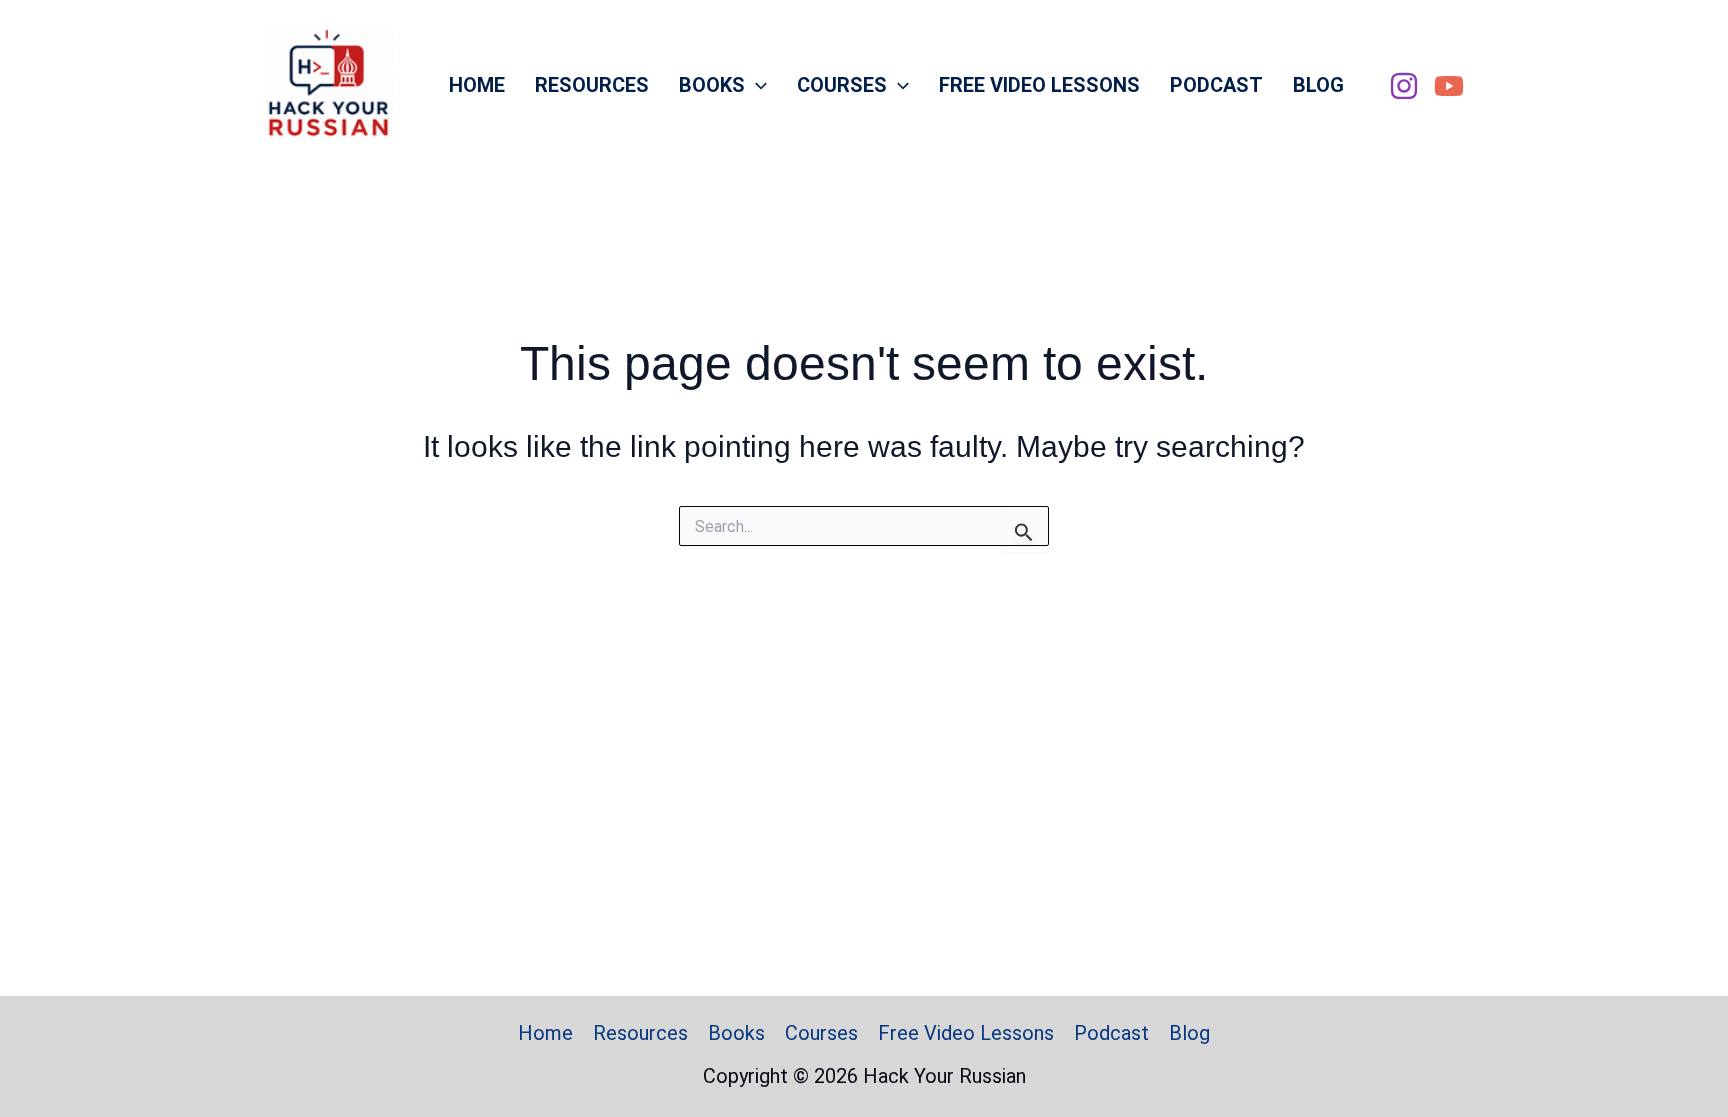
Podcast (1216, 85)
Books (712, 85)
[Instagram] (1404, 86)
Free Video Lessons (1039, 85)
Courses (842, 85)
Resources (592, 85)
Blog (1318, 85)
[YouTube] (1449, 86)
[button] (756, 85)
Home (477, 85)
